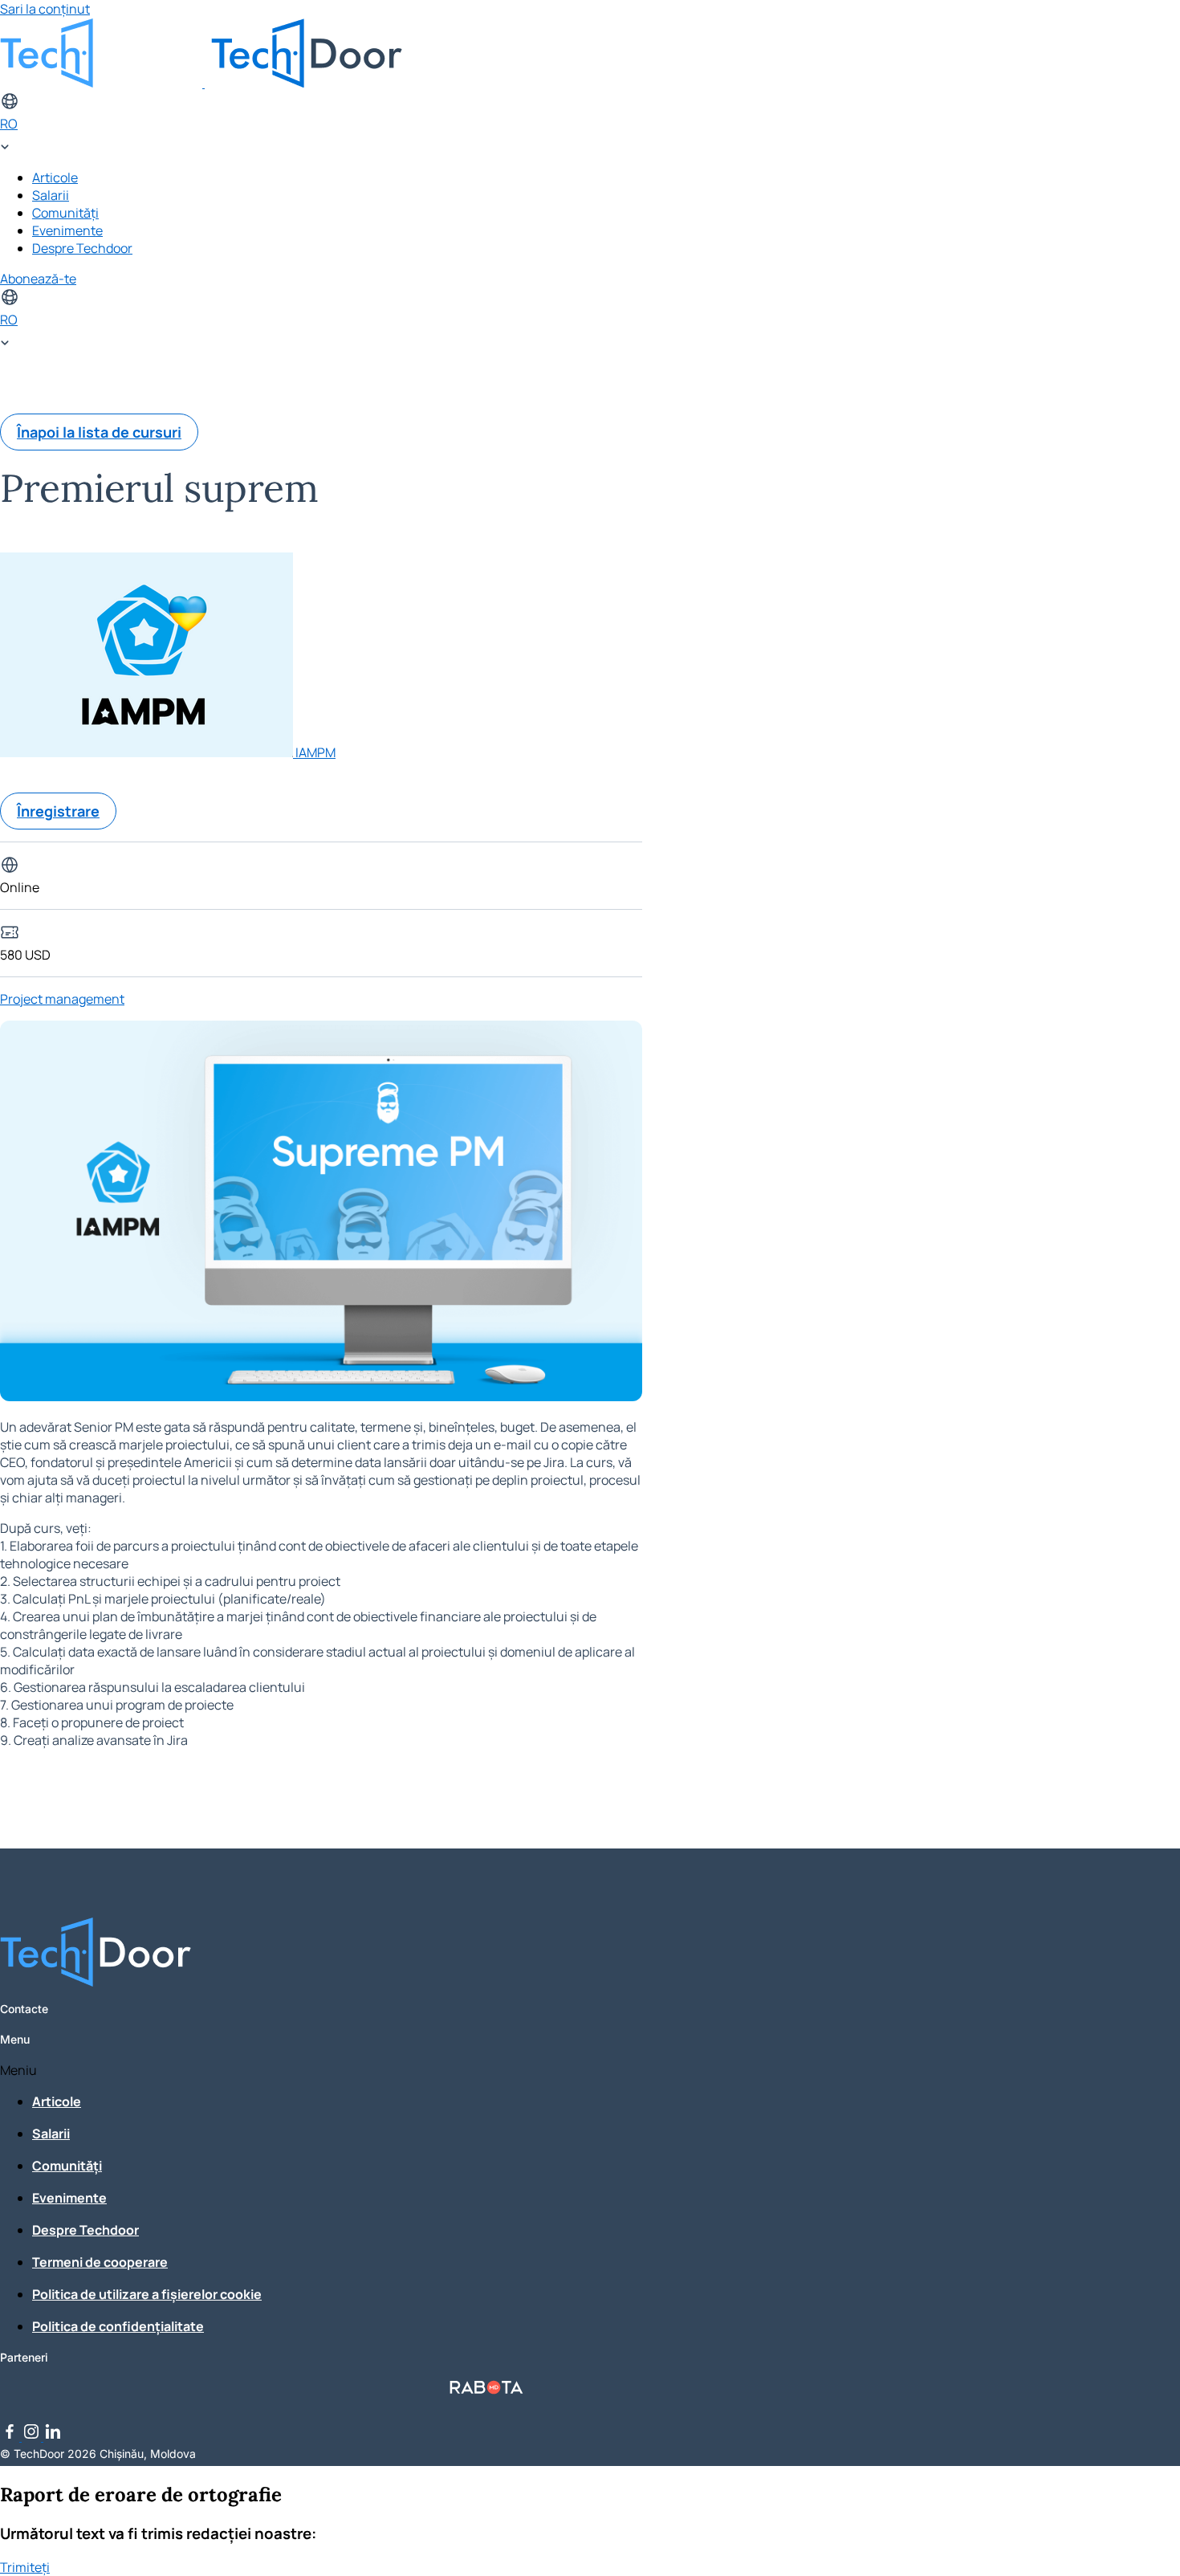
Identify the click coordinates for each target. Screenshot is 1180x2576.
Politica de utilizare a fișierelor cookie (147, 2294)
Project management (62, 999)
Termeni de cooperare (100, 2262)
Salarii (51, 195)
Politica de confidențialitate (118, 2326)
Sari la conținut (45, 9)
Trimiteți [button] (25, 2567)
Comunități (65, 213)
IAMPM (315, 752)
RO (9, 124)
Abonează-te (38, 279)
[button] (486, 2070)
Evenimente (67, 230)
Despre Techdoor (82, 248)
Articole (55, 177)
